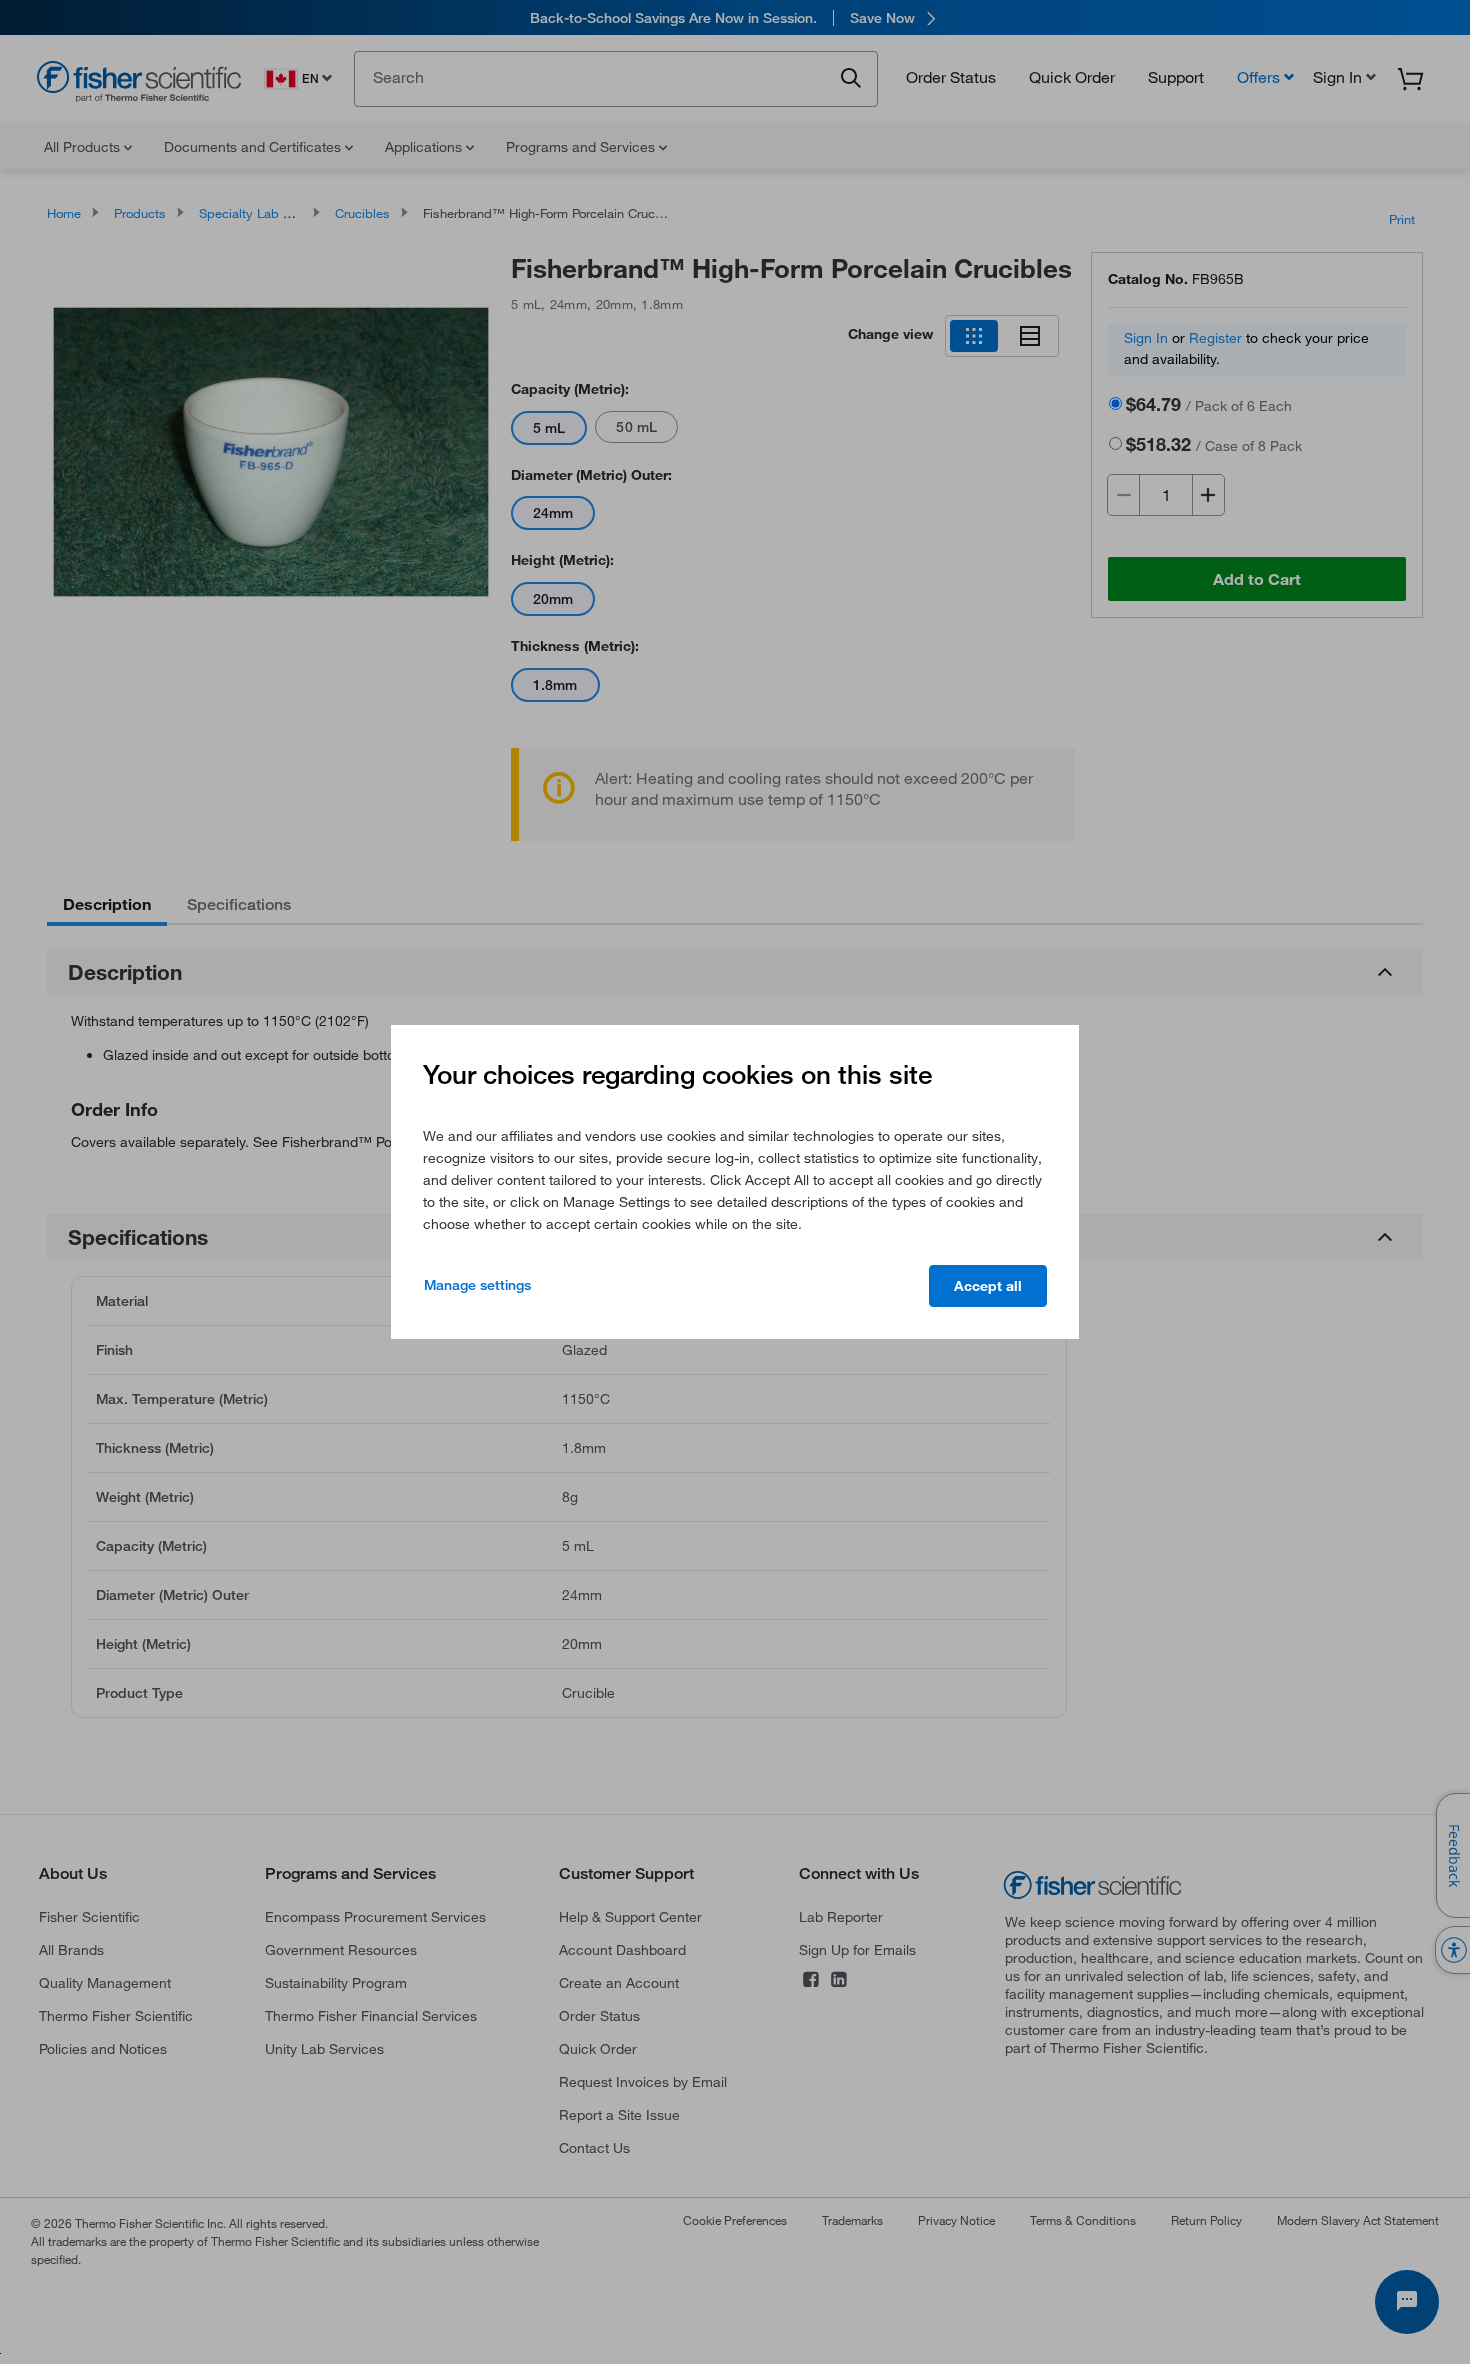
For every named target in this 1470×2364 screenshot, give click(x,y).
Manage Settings (477, 1285)
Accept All (988, 1286)
